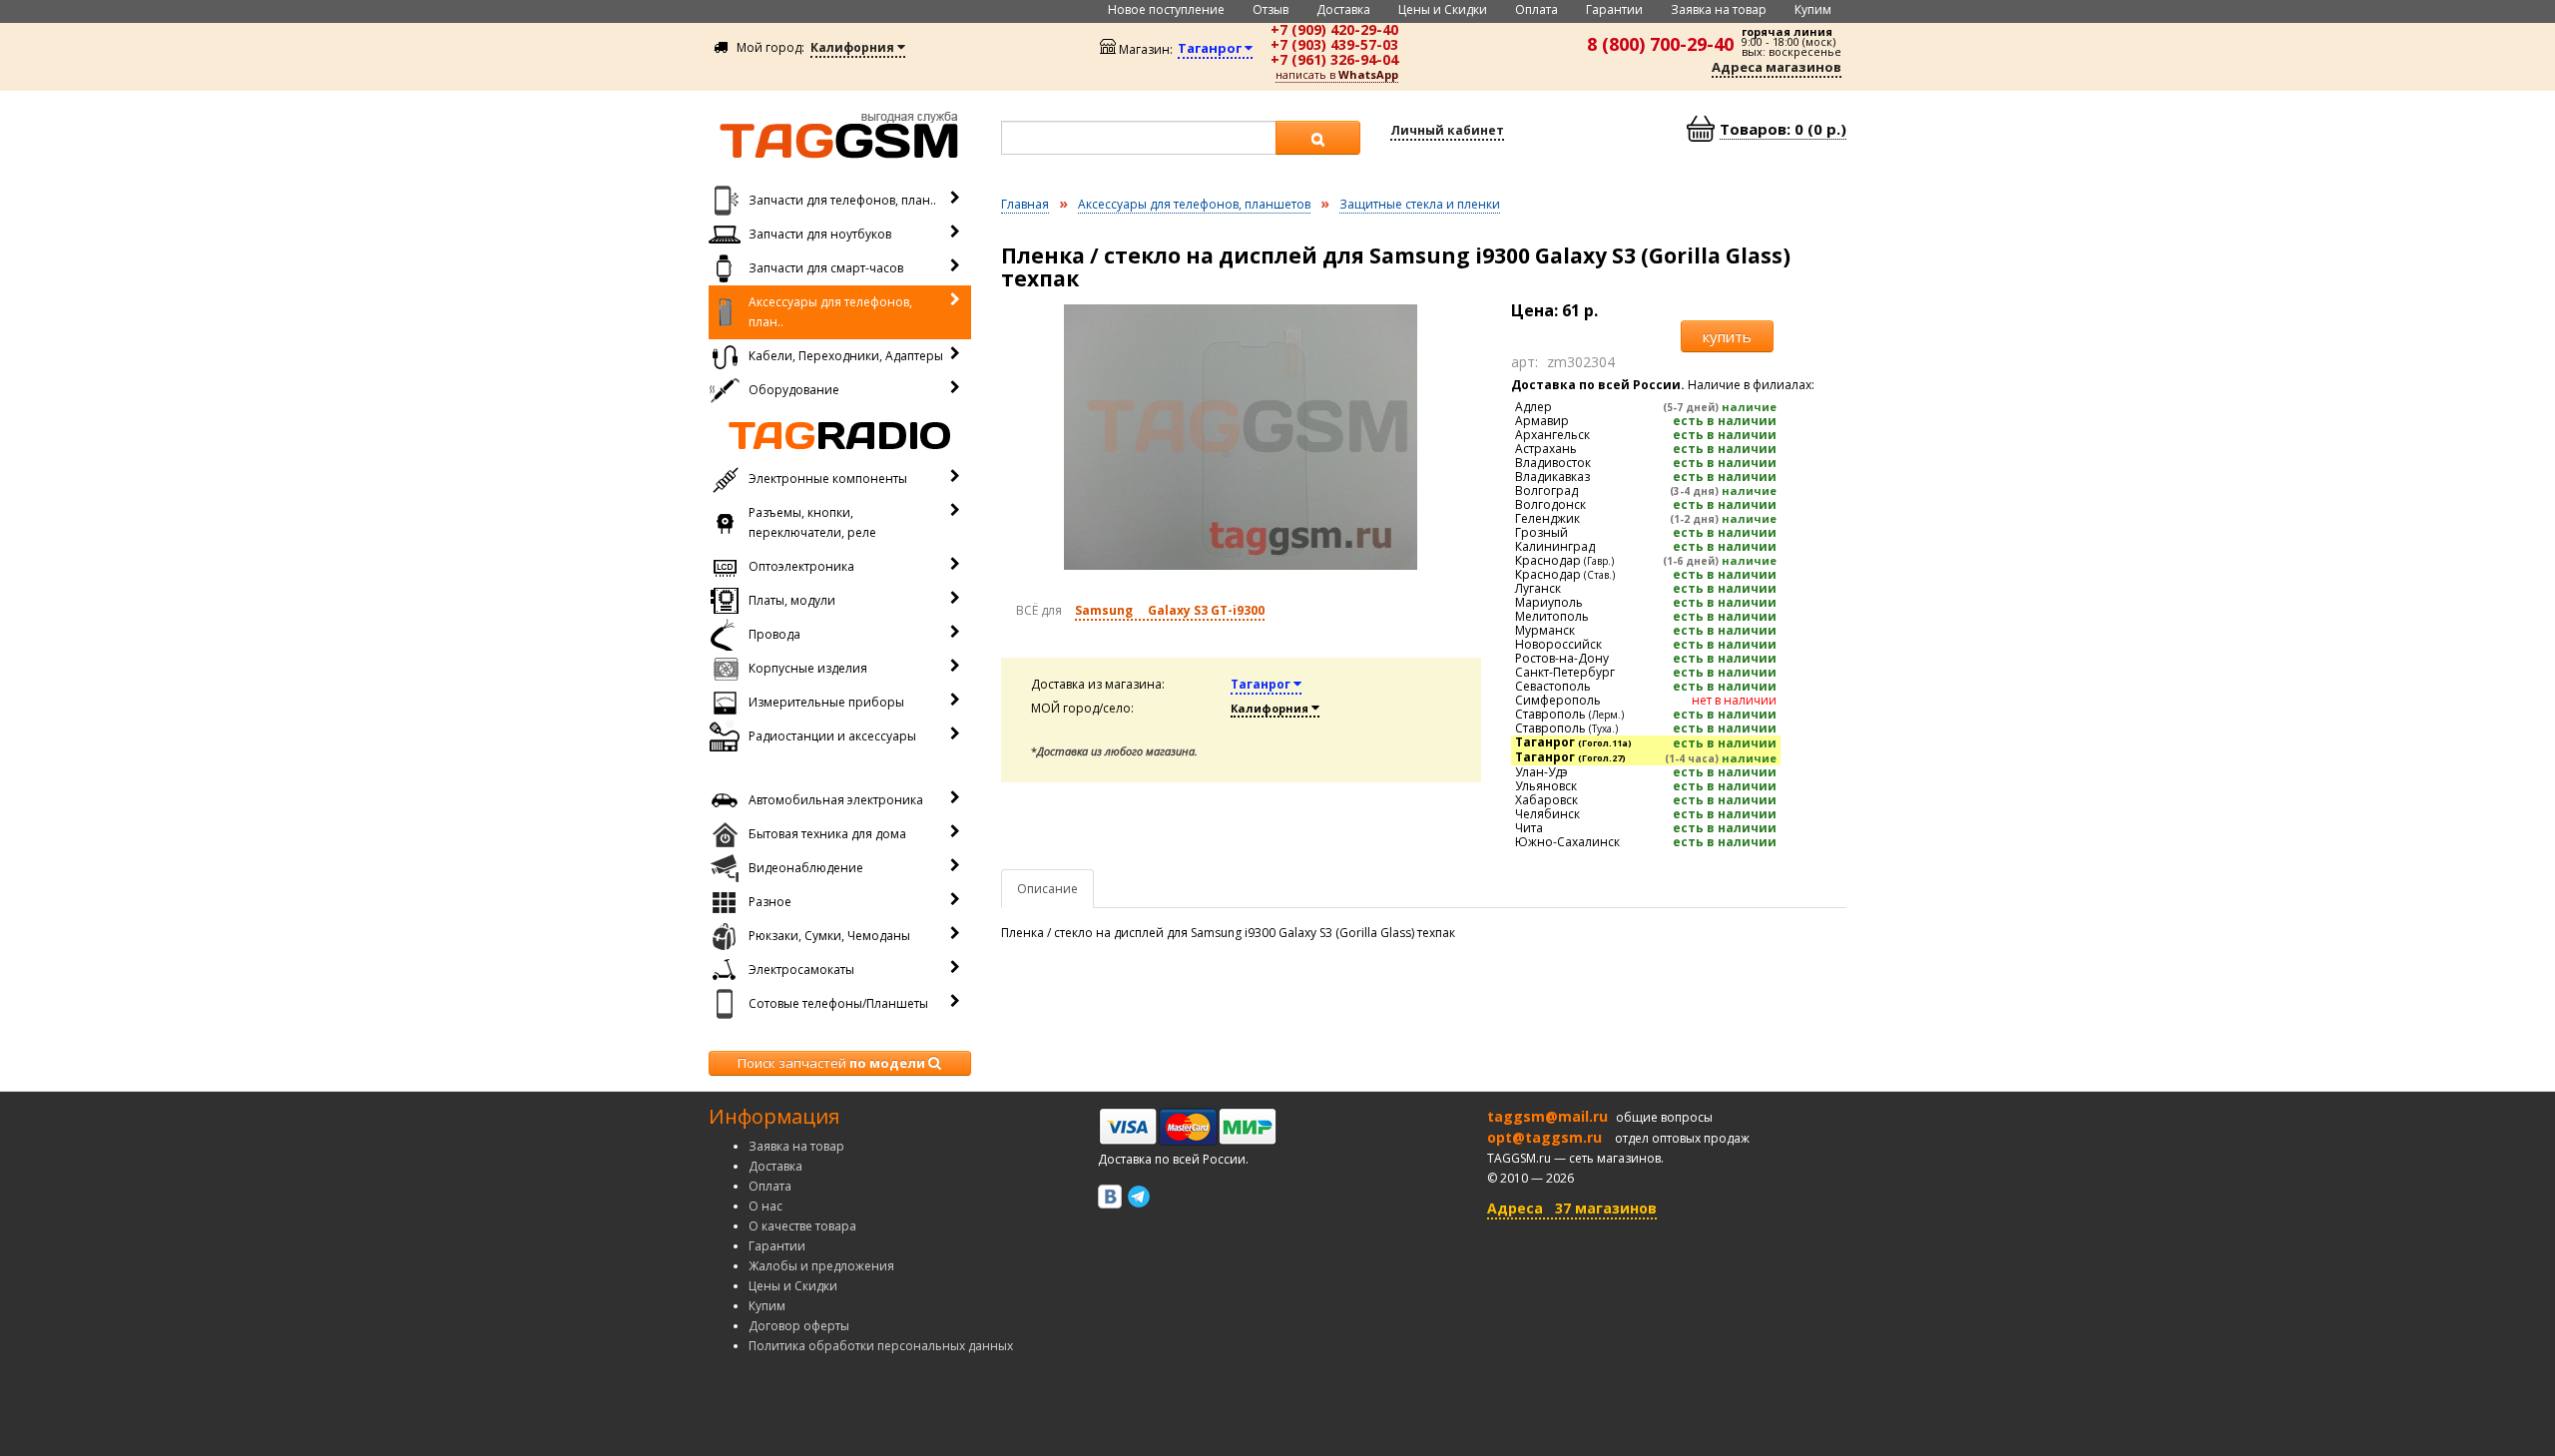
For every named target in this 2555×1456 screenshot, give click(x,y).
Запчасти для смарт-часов (826, 268)
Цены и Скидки (1443, 9)
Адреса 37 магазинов (1572, 1208)
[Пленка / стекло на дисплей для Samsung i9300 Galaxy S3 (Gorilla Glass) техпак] (1242, 437)
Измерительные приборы (826, 702)
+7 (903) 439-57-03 (1334, 44)
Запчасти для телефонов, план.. (842, 200)
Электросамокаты (801, 970)
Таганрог (1262, 684)
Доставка (1343, 9)
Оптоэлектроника (801, 566)
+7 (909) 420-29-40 (1334, 29)
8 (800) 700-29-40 (1660, 44)
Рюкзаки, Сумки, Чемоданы (829, 936)
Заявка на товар (1719, 9)
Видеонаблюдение (806, 868)
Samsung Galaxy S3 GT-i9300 (1170, 610)
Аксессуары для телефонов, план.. (830, 312)
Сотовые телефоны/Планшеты (838, 1003)
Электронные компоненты (828, 479)
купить (1727, 336)
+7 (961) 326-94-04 (1334, 59)
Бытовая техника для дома (827, 834)
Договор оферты (799, 1326)
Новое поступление (1166, 9)
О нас (766, 1206)
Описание (1047, 889)
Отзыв (1271, 9)
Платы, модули (792, 600)
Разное (770, 902)
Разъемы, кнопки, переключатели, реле (812, 522)
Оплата (1536, 9)
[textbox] (1139, 138)
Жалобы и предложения (821, 1266)
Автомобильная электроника (836, 800)
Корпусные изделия (808, 668)
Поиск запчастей (831, 1063)
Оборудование (794, 390)
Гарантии (1614, 9)
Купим (1813, 9)
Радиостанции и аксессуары (832, 736)
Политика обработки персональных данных (881, 1346)
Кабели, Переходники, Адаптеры (846, 356)
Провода (774, 634)
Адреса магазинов (1777, 67)
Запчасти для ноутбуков (820, 234)
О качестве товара (802, 1226)
